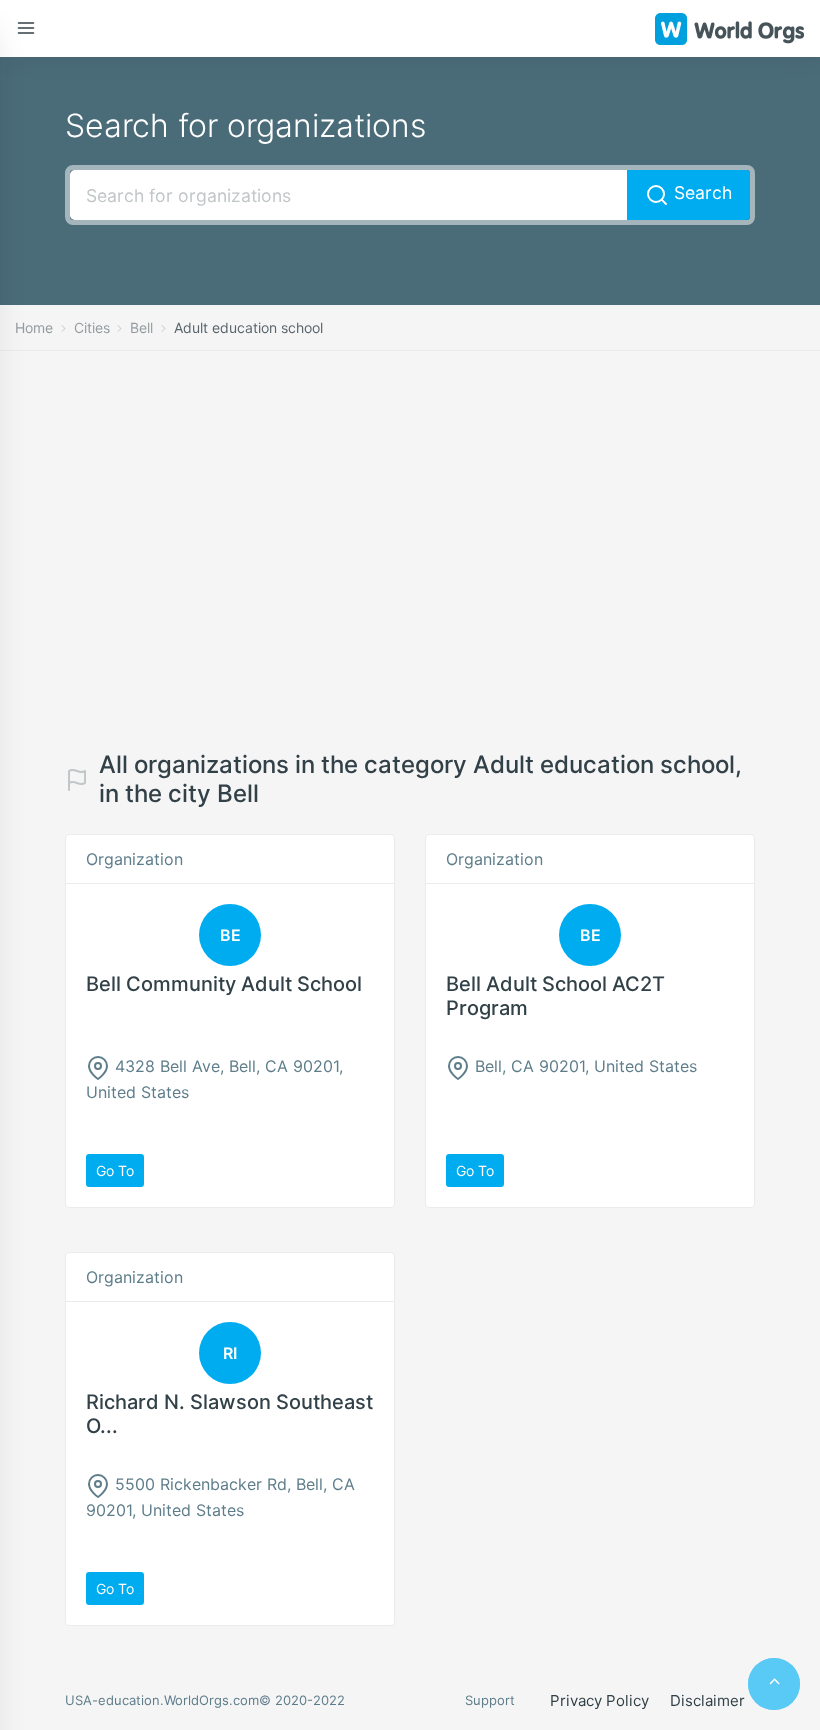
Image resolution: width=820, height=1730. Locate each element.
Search (700, 192)
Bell (141, 327)
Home (34, 327)
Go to (115, 1170)
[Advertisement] (410, 551)
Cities (92, 327)
